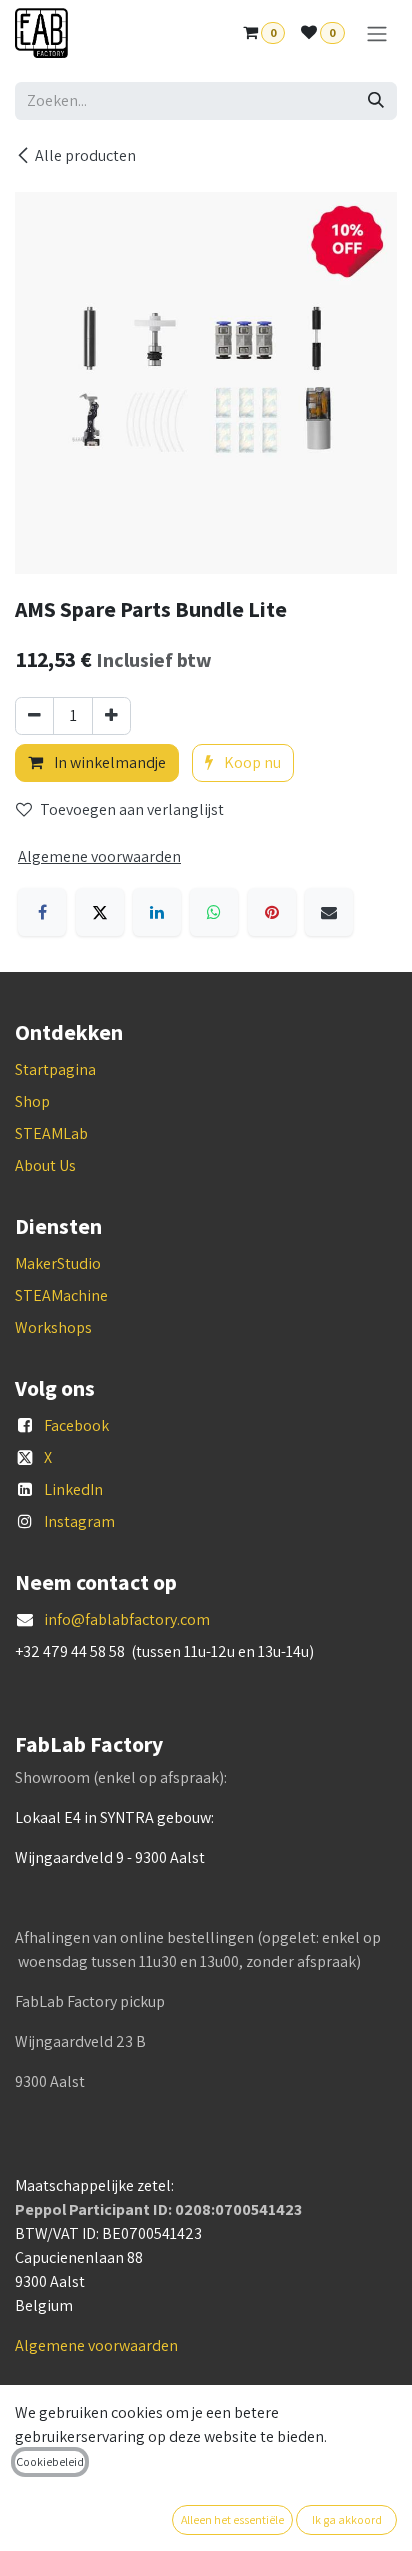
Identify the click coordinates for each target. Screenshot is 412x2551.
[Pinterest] (272, 912)
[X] (100, 912)
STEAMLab (51, 1133)
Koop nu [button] (251, 762)
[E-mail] (329, 912)
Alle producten (85, 155)
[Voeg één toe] (111, 716)
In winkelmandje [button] (108, 762)
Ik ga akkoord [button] (347, 2519)
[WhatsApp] (214, 912)
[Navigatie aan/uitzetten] (377, 33)
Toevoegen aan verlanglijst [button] (132, 809)
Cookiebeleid (50, 2461)
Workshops (53, 1327)
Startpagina (55, 1069)
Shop (32, 1101)
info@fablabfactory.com (127, 1619)
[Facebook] (42, 912)
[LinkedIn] (157, 912)
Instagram (79, 1521)
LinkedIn (73, 1489)
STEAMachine (61, 1295)
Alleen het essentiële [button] (232, 2519)
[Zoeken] (376, 101)
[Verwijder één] (34, 716)
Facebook (76, 1425)
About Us (45, 1165)
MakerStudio (58, 1263)
